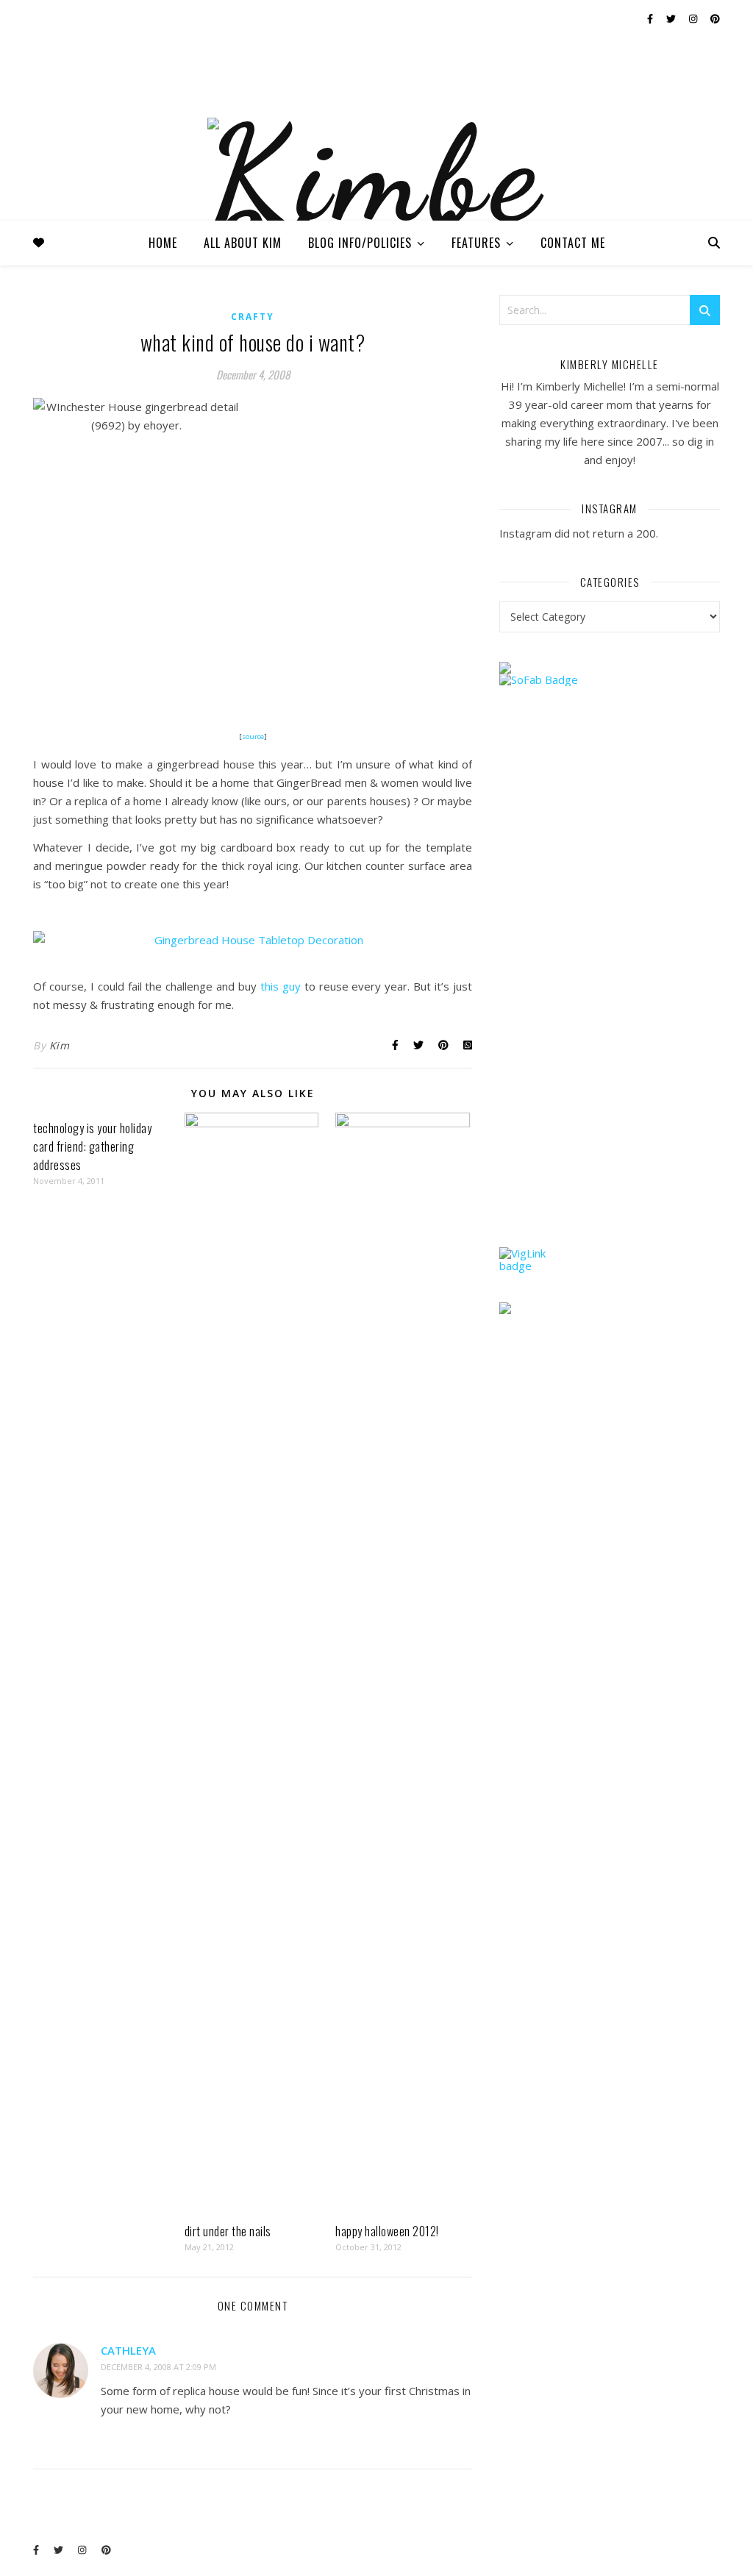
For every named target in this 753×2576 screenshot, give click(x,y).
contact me (573, 243)
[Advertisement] (610, 995)
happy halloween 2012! (387, 2231)
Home (163, 243)
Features (476, 243)
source (253, 736)
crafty (253, 317)
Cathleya (128, 2350)
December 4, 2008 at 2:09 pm (158, 2367)
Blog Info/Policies (360, 243)
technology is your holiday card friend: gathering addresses (92, 1146)
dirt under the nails (228, 2231)
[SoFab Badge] (610, 680)
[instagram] (694, 18)
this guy (281, 986)
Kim (60, 1045)
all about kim (243, 243)
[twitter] (672, 18)
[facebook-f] (651, 18)
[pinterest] (715, 18)
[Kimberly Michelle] (376, 212)
